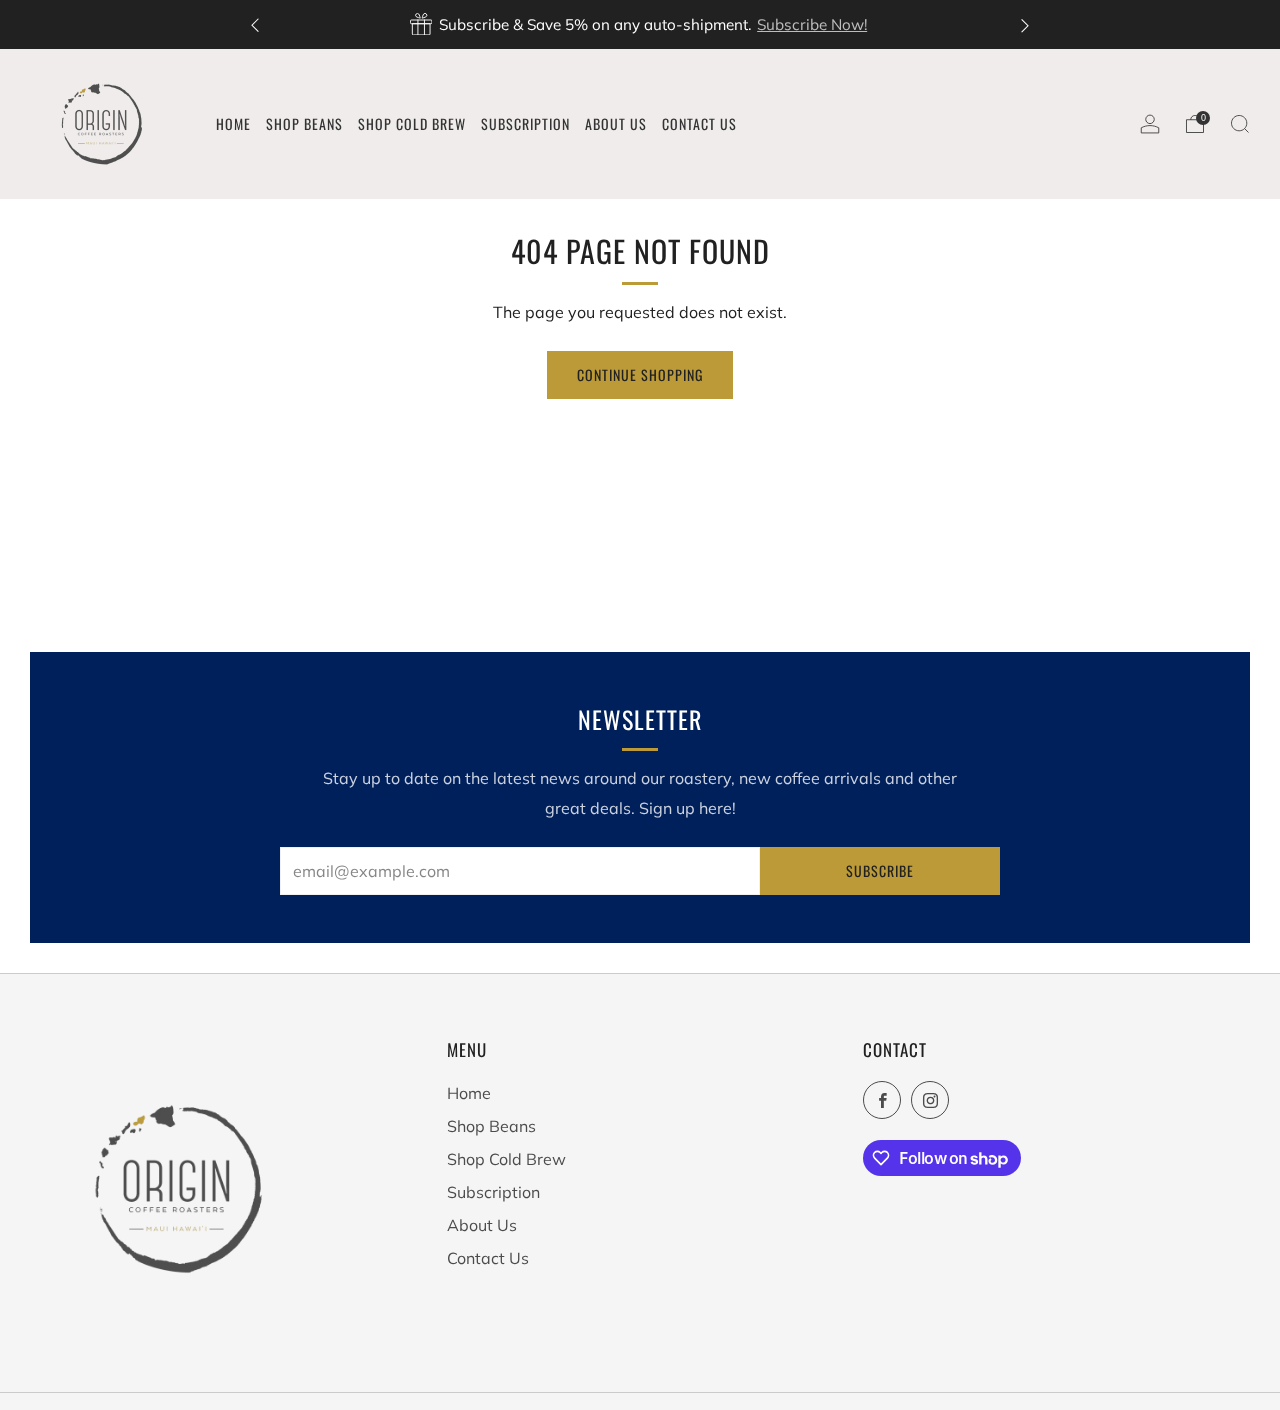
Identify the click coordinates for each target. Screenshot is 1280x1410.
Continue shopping (640, 374)
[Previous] (255, 24)
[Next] (1025, 24)
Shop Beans (491, 1126)
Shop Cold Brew (506, 1159)
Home (469, 1093)
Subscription (493, 1192)
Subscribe (880, 870)
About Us (482, 1225)
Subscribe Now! (812, 24)
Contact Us (488, 1258)
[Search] (1240, 124)
